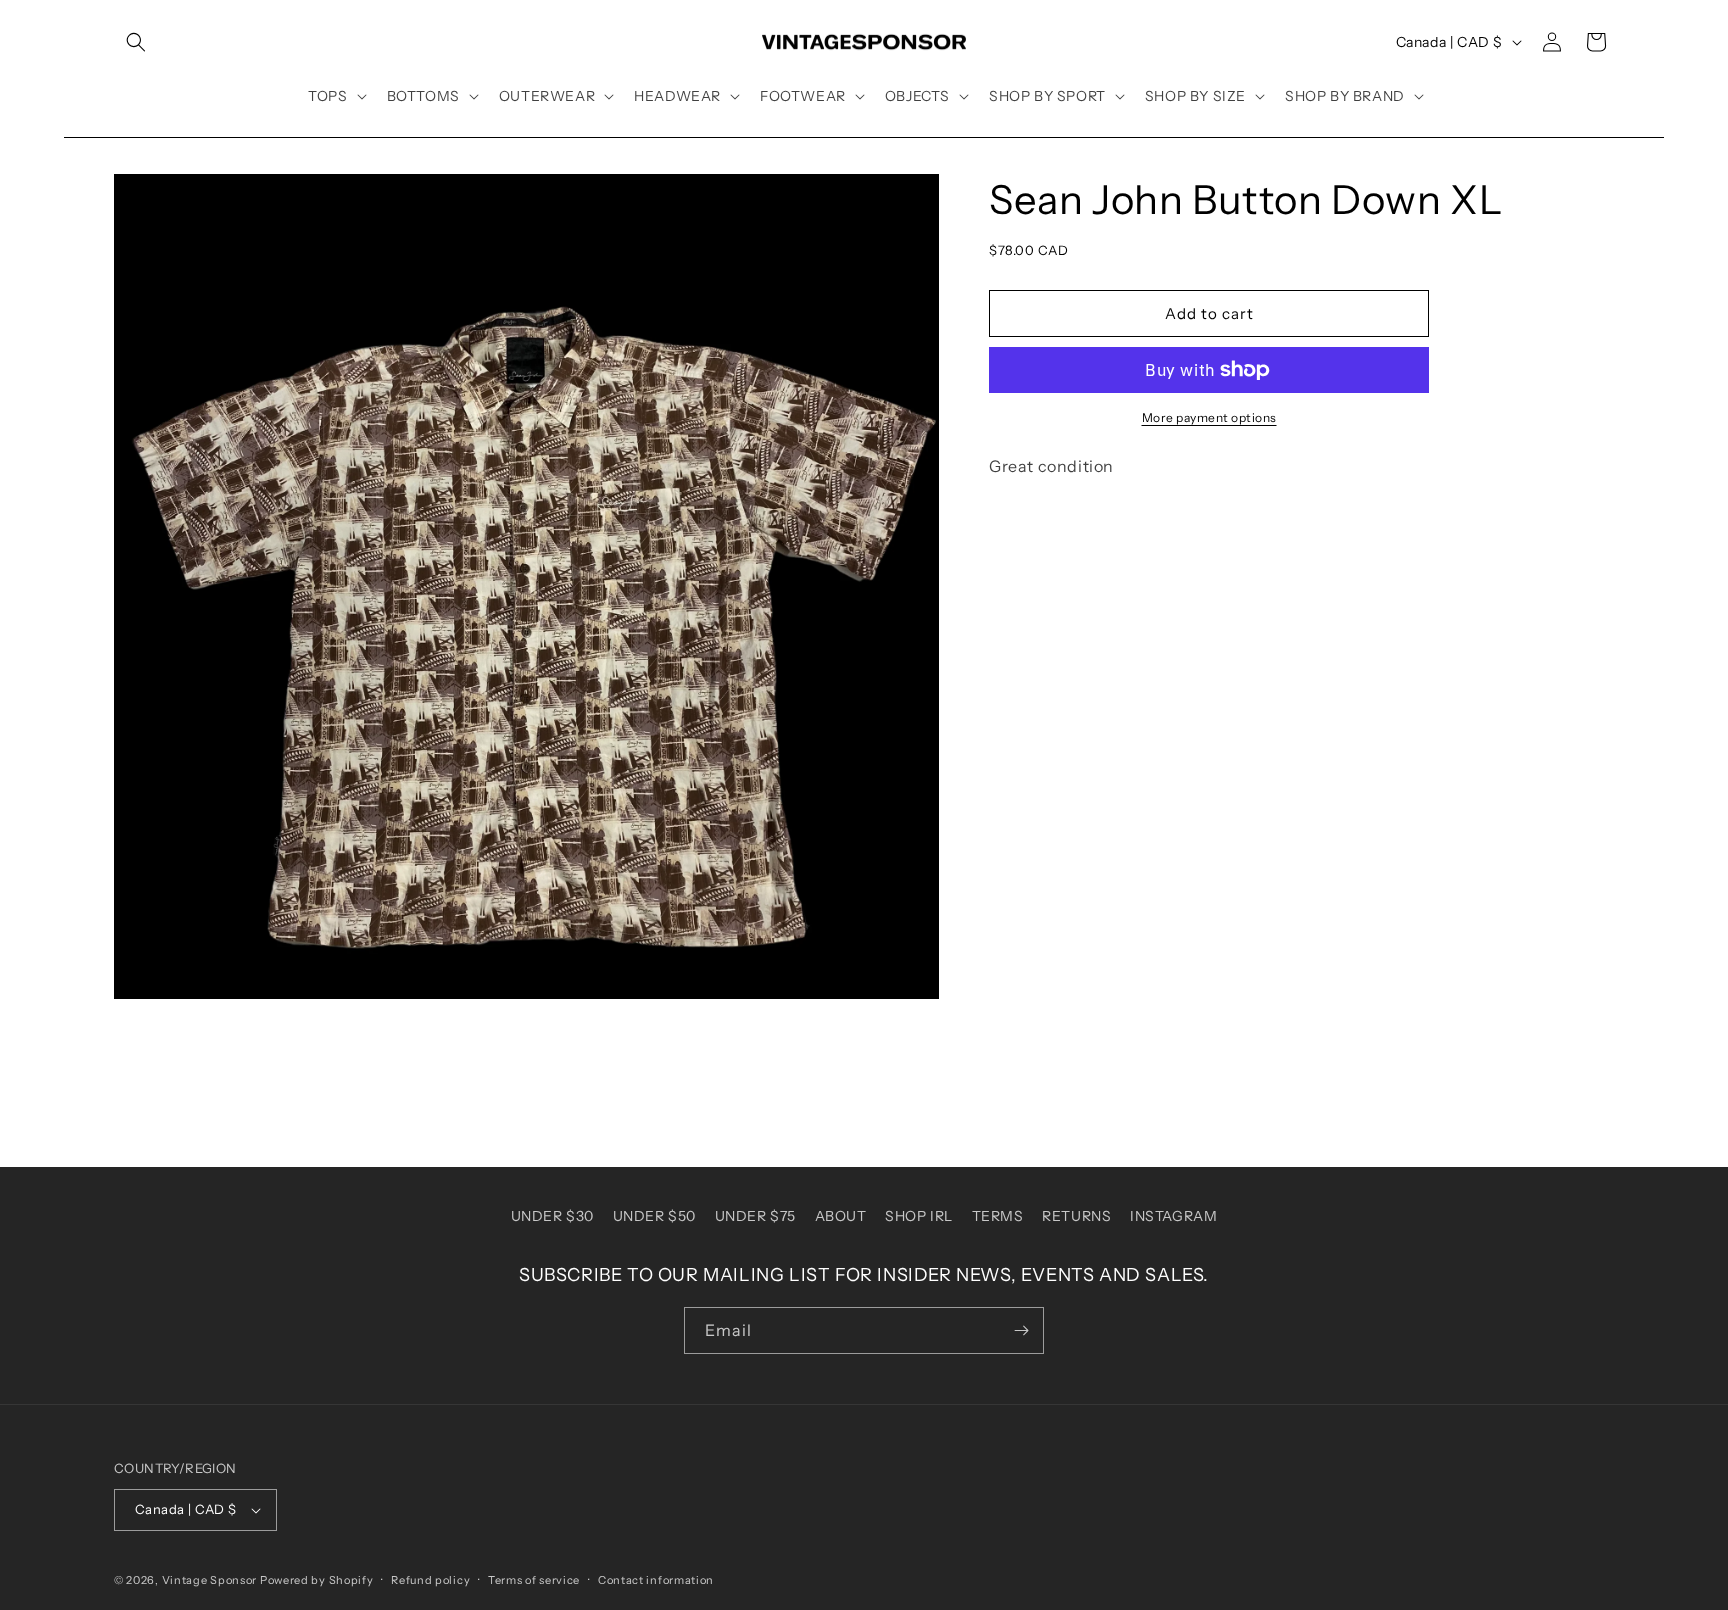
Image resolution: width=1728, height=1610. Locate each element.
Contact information (656, 1580)
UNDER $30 (552, 1216)
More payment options (1209, 417)
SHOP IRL (919, 1216)
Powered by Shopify (317, 1580)
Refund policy (430, 1580)
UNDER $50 (654, 1216)
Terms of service (534, 1580)
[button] (136, 42)
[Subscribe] (1021, 1330)
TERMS (998, 1216)
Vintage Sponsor (210, 1580)
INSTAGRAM (1173, 1216)
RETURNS (1076, 1216)
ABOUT (841, 1216)
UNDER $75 (755, 1216)
